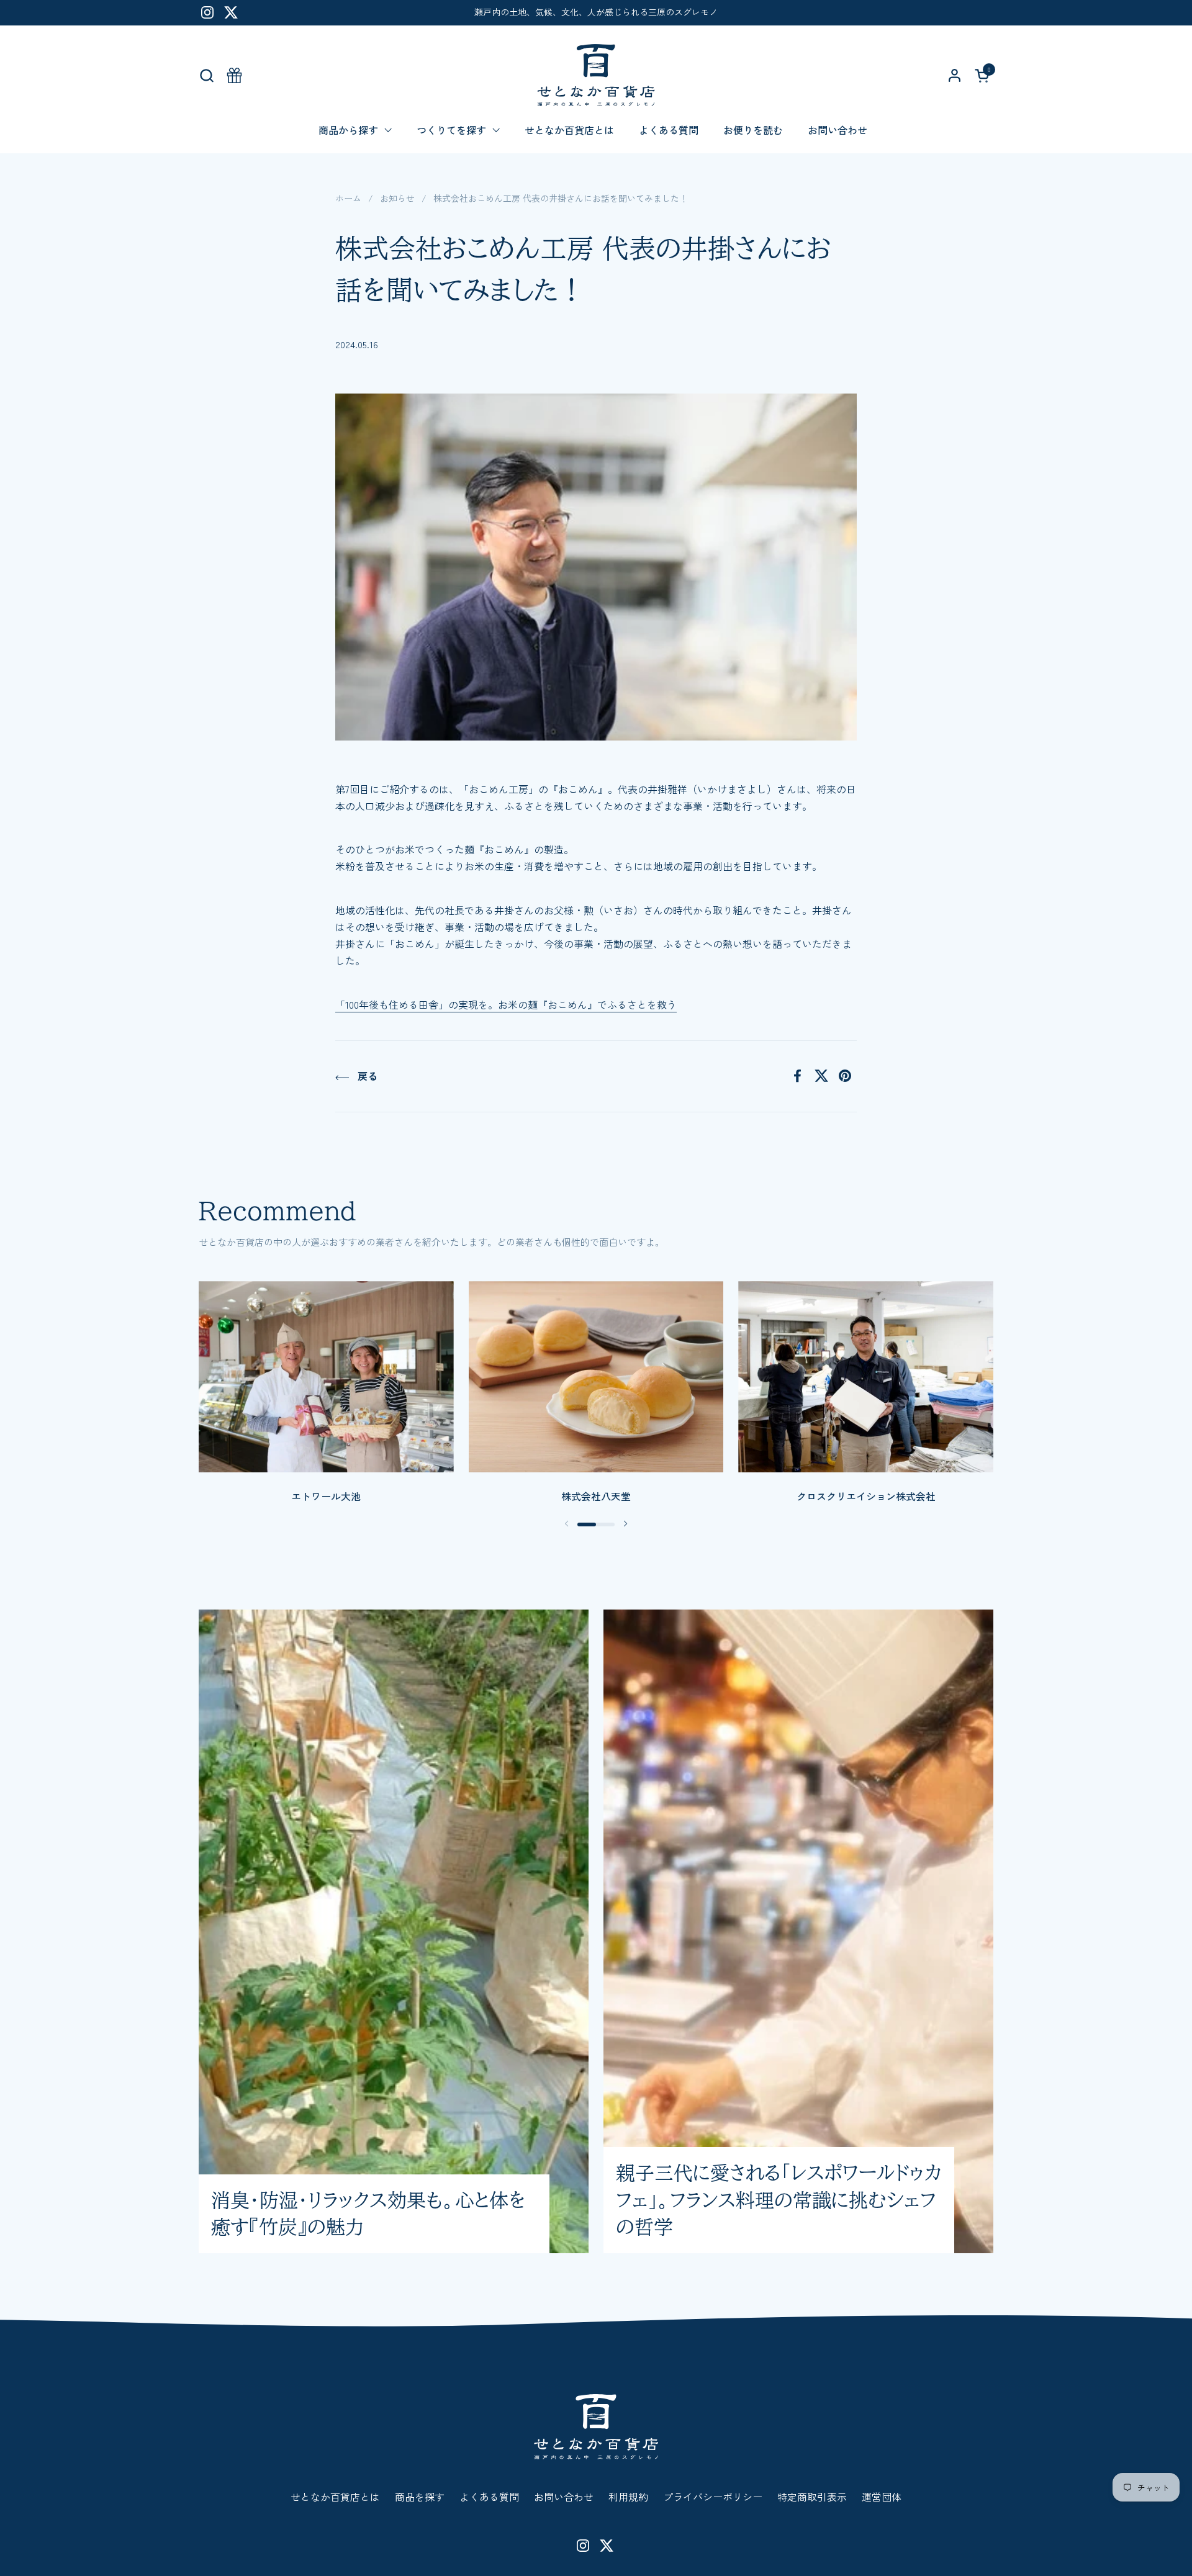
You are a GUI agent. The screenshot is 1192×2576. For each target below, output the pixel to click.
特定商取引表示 (812, 2497)
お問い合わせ (564, 2497)
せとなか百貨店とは (335, 2497)
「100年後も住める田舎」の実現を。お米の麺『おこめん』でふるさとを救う (506, 1004)
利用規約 (628, 2497)
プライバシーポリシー (713, 2497)
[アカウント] (955, 75)
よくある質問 (489, 2497)
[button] (206, 75)
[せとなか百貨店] (596, 75)
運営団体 (882, 2497)
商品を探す (420, 2497)
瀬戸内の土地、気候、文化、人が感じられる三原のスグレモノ (596, 12)
